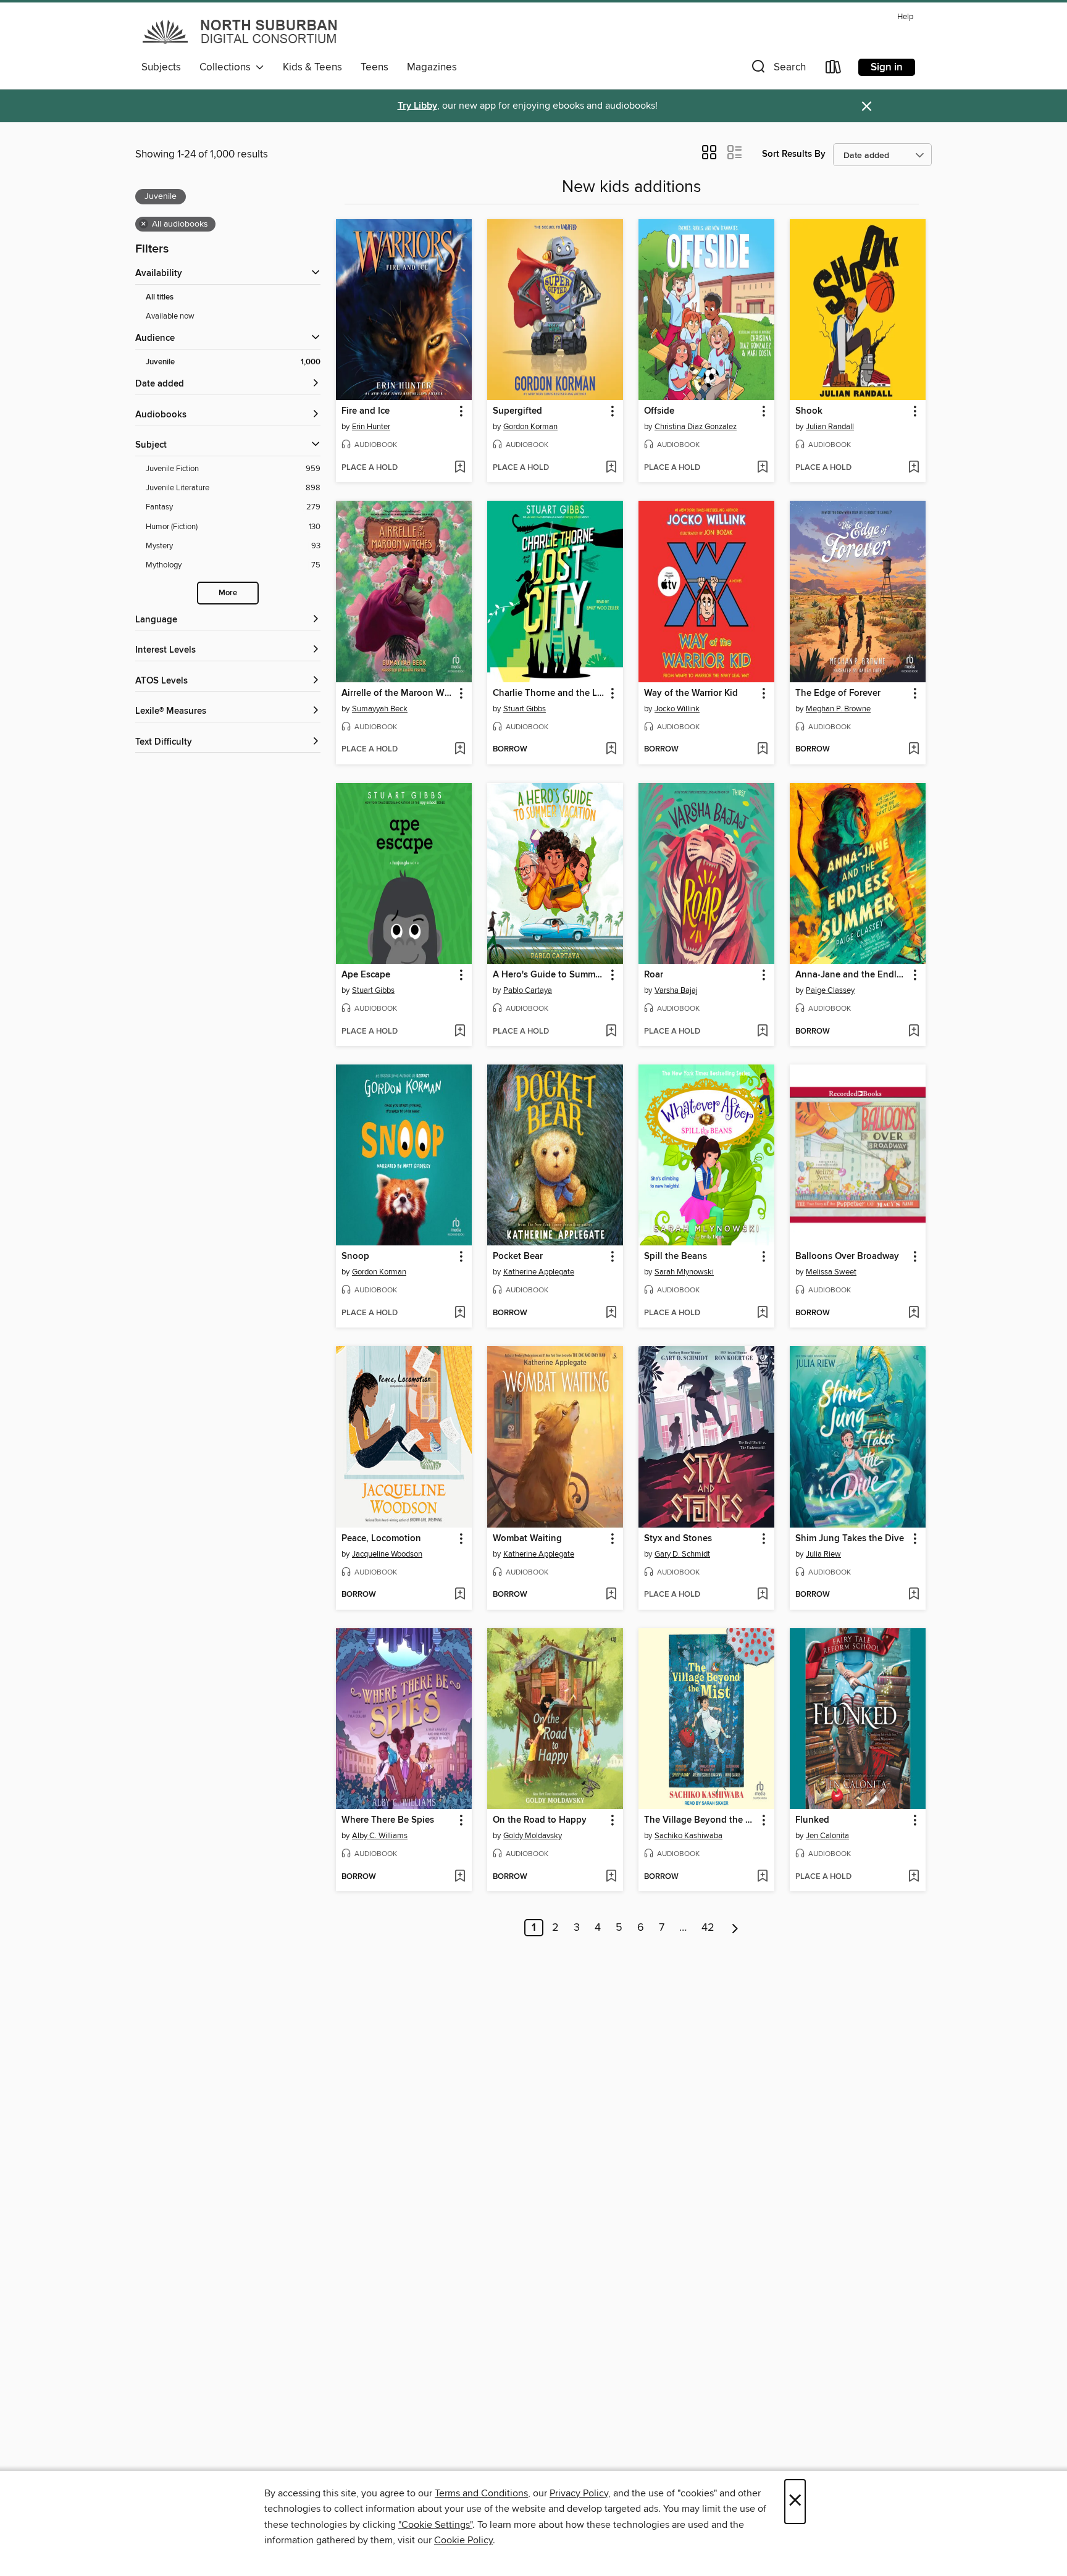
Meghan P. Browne (838, 709)
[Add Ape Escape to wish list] (460, 1032)
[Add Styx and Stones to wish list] (762, 1595)
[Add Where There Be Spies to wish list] (460, 1877)
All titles (160, 297)
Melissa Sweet (831, 1272)
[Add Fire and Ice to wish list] (460, 468)
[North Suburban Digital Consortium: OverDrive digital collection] (241, 31)
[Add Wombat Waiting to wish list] (611, 1595)
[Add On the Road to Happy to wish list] (611, 1877)
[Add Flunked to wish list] (914, 1877)
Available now (170, 316)
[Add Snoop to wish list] (460, 1313)
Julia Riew (823, 1554)
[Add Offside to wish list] (762, 468)
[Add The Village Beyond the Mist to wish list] (762, 1877)
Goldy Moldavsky (533, 1836)
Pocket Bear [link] (518, 1257)
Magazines (432, 67)
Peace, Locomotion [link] (381, 1539)
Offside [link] (659, 411)
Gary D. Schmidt (682, 1554)
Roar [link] (654, 975)
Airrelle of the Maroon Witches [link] (398, 693)
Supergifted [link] (517, 411)
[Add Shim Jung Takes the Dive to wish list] (914, 1595)
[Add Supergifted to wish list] (611, 468)
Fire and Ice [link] (366, 411)
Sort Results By (794, 154)
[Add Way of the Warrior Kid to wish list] (762, 750)
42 (708, 1928)
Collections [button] (228, 67)
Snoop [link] (355, 1257)
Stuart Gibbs (525, 709)
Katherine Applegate (539, 1272)
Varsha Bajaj (676, 990)
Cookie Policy (463, 2540)
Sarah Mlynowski (684, 1272)
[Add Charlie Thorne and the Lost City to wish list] (611, 750)
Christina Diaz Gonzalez (696, 427)
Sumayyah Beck (380, 709)
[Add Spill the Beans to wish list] (762, 1313)
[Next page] (735, 1928)
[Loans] (834, 69)
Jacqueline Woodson (387, 1554)
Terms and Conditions (481, 2493)
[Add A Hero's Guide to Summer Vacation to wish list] (611, 1032)
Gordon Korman (530, 427)
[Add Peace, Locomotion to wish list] (460, 1595)
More (228, 593)
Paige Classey (830, 990)
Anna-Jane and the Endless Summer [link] (852, 975)
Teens (374, 67)
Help (905, 17)
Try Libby (417, 106)
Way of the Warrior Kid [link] (691, 693)
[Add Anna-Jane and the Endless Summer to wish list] (914, 1032)
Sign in (887, 67)
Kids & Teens (312, 67)
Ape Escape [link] (366, 975)
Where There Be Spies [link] (388, 1820)
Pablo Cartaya (528, 990)
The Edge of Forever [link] (838, 693)
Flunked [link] (812, 1820)
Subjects (161, 67)
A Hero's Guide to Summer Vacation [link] (549, 975)
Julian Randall (830, 427)
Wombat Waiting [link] (527, 1539)
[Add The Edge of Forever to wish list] (914, 750)
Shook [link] (809, 411)
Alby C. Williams (380, 1836)
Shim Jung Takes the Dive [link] (850, 1539)
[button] (777, 69)
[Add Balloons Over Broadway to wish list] (914, 1313)
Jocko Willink (677, 709)
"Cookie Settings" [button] (435, 2525)
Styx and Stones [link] (678, 1539)
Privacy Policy (579, 2493)
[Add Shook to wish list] (914, 468)
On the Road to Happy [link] (540, 1820)
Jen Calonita (827, 1836)
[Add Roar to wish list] (762, 1032)
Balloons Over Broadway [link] (847, 1257)
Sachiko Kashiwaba (688, 1836)
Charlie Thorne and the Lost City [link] (549, 693)
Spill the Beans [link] (676, 1257)
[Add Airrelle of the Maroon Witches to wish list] (460, 750)
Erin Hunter (371, 427)
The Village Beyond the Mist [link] (701, 1820)
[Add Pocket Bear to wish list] (611, 1313)
